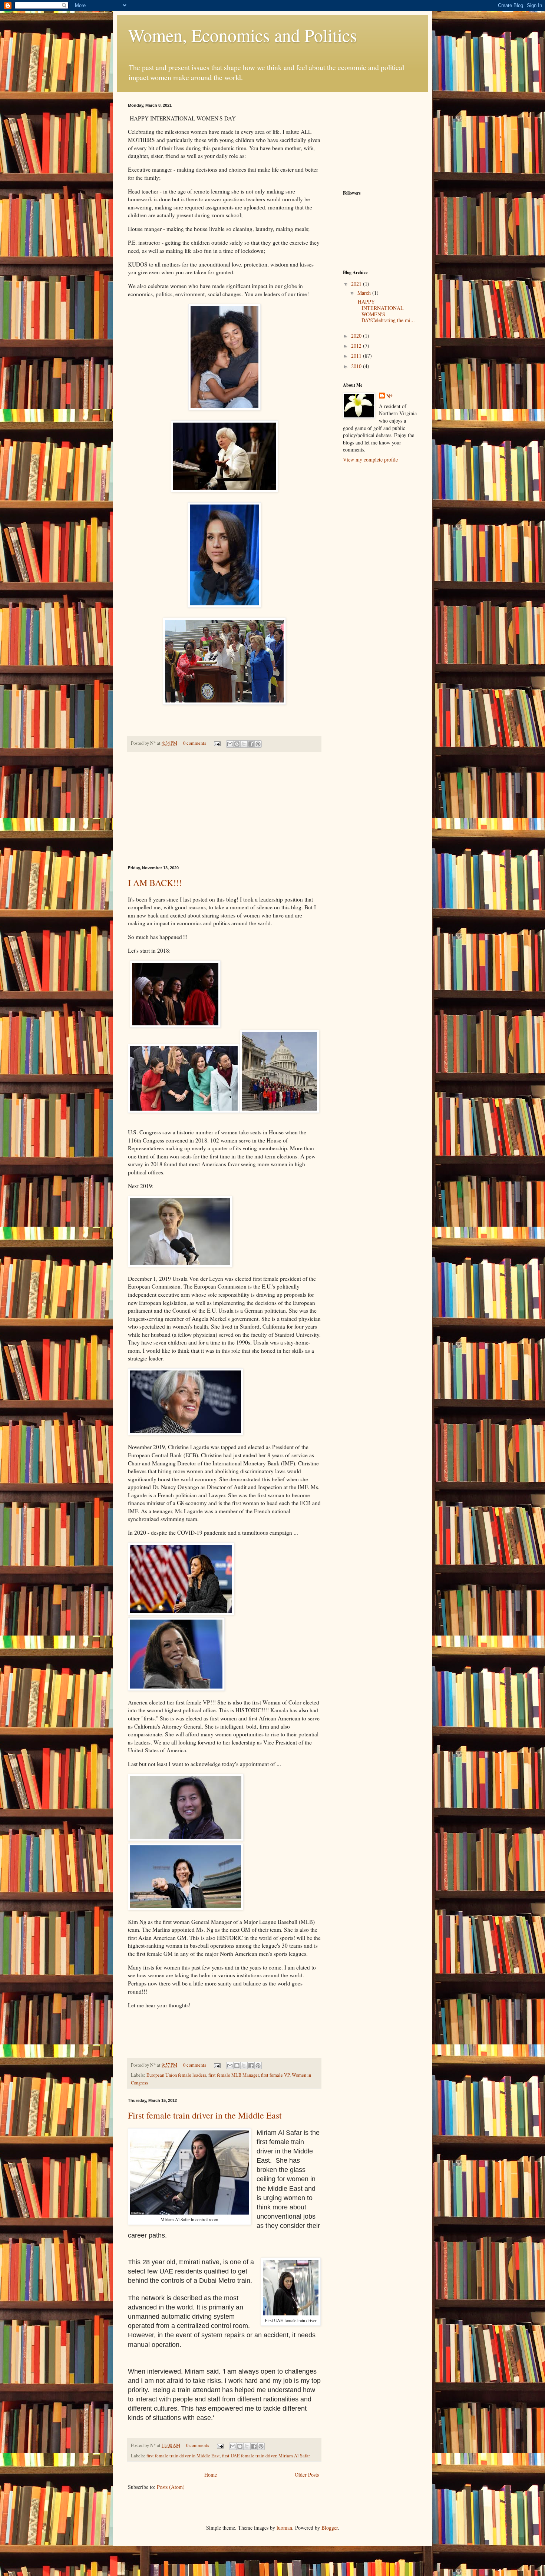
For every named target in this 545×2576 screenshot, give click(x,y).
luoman (284, 2528)
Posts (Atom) (171, 2487)
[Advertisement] (224, 809)
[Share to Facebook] (251, 744)
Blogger (330, 2528)
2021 (357, 284)
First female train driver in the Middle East (205, 2115)
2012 (357, 346)
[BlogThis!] (237, 744)
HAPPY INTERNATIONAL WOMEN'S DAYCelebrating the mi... (385, 311)
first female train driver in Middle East (183, 2456)
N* (389, 396)
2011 (357, 356)
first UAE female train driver (249, 2456)
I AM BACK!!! (155, 883)
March (365, 293)
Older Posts (307, 2475)
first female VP (275, 2075)
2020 (357, 336)
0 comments (195, 743)
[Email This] (230, 744)
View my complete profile (370, 459)
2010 (357, 366)
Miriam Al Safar (294, 2456)
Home (211, 2475)
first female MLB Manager (234, 2075)
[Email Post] (217, 743)
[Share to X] (244, 744)
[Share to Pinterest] (258, 744)
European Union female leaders (176, 2075)
